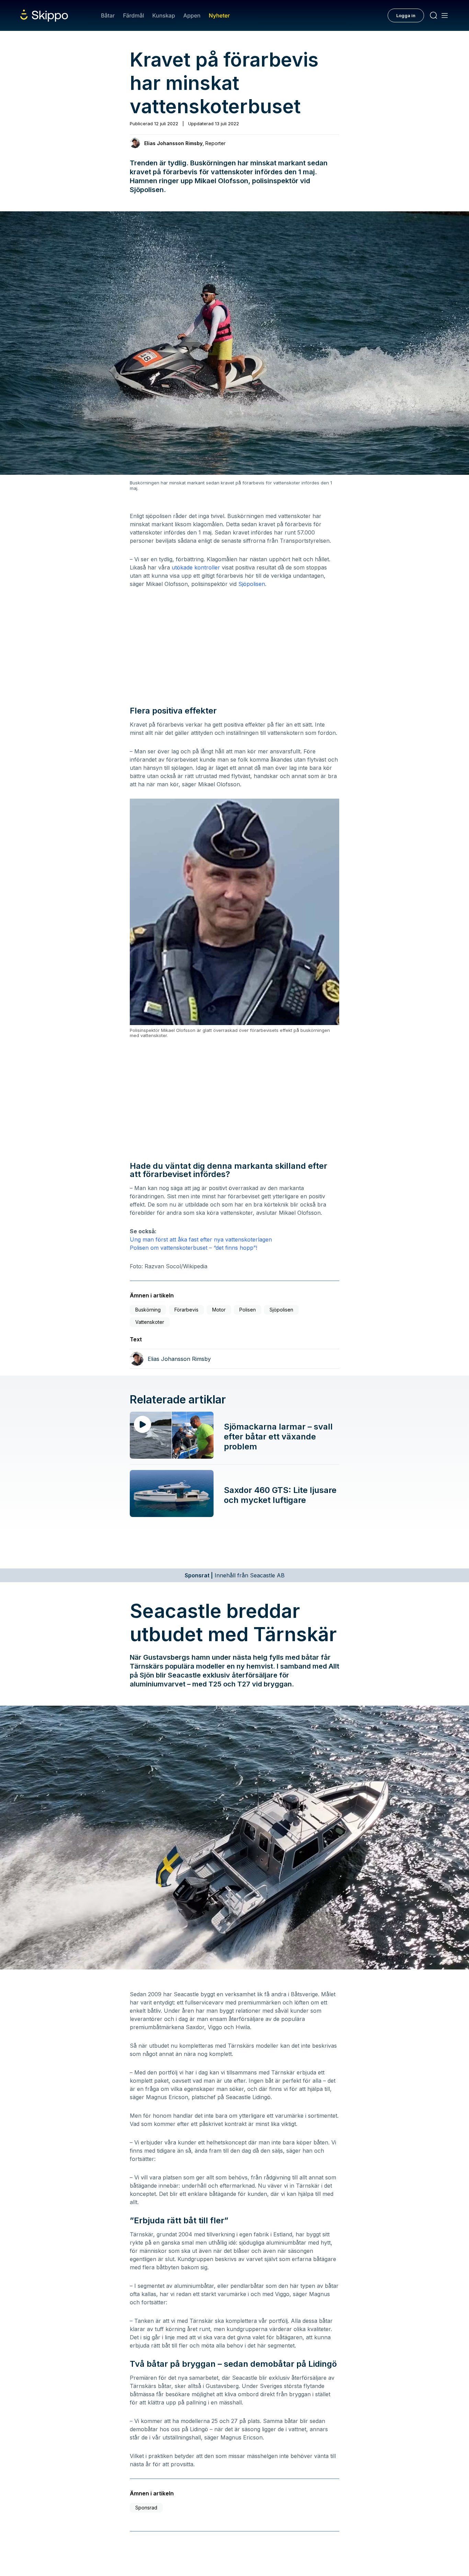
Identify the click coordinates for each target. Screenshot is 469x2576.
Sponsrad (146, 2508)
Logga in (406, 15)
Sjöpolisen (252, 584)
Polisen (248, 1310)
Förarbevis (186, 1310)
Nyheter (219, 15)
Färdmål (133, 15)
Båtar (108, 15)
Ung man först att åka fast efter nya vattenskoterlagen (201, 1239)
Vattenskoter (150, 1322)
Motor (219, 1310)
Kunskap (164, 15)
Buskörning (148, 1310)
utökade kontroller (196, 567)
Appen (192, 15)
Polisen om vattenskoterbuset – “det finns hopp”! (193, 1248)
